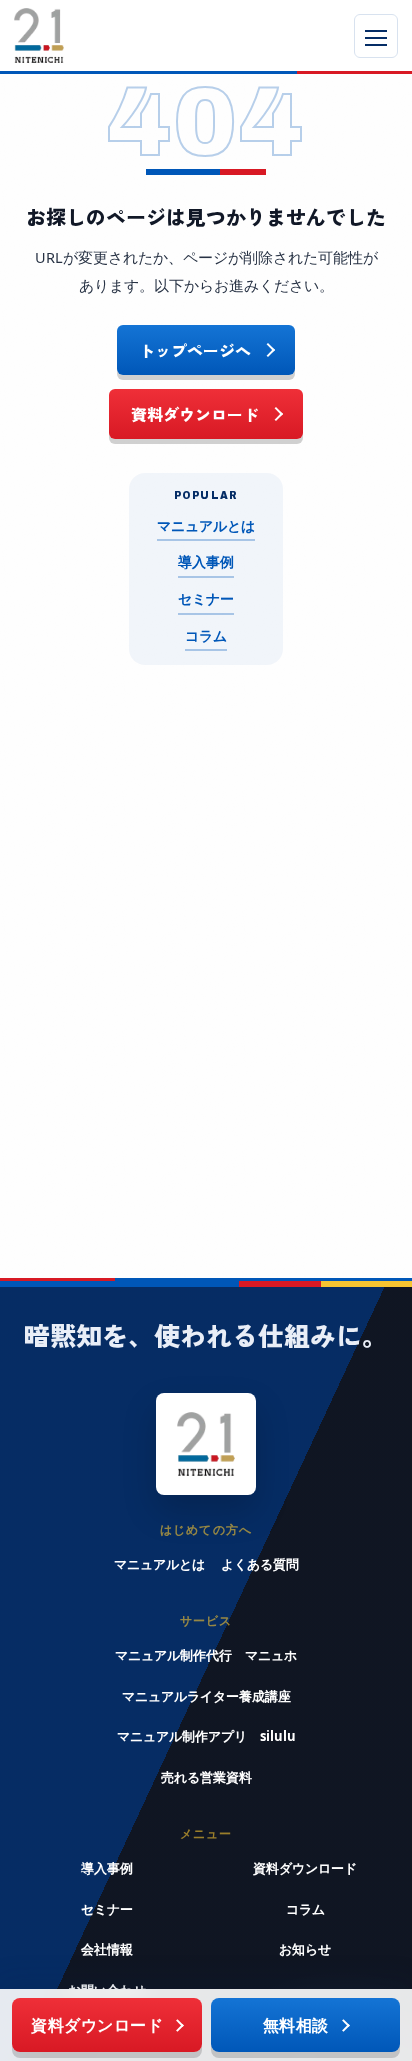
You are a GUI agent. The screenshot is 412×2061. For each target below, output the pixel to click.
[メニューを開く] (376, 36)
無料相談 (296, 2025)
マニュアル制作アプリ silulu (206, 1736)
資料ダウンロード (195, 414)
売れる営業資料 (206, 1777)
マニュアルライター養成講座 (206, 1696)
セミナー (206, 599)
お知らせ (305, 1949)
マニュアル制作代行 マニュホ (206, 1655)
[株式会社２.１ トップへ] (107, 35)
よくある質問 (260, 1564)
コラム (206, 636)
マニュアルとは (206, 526)
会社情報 (107, 1949)
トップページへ (195, 350)
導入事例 (206, 562)
